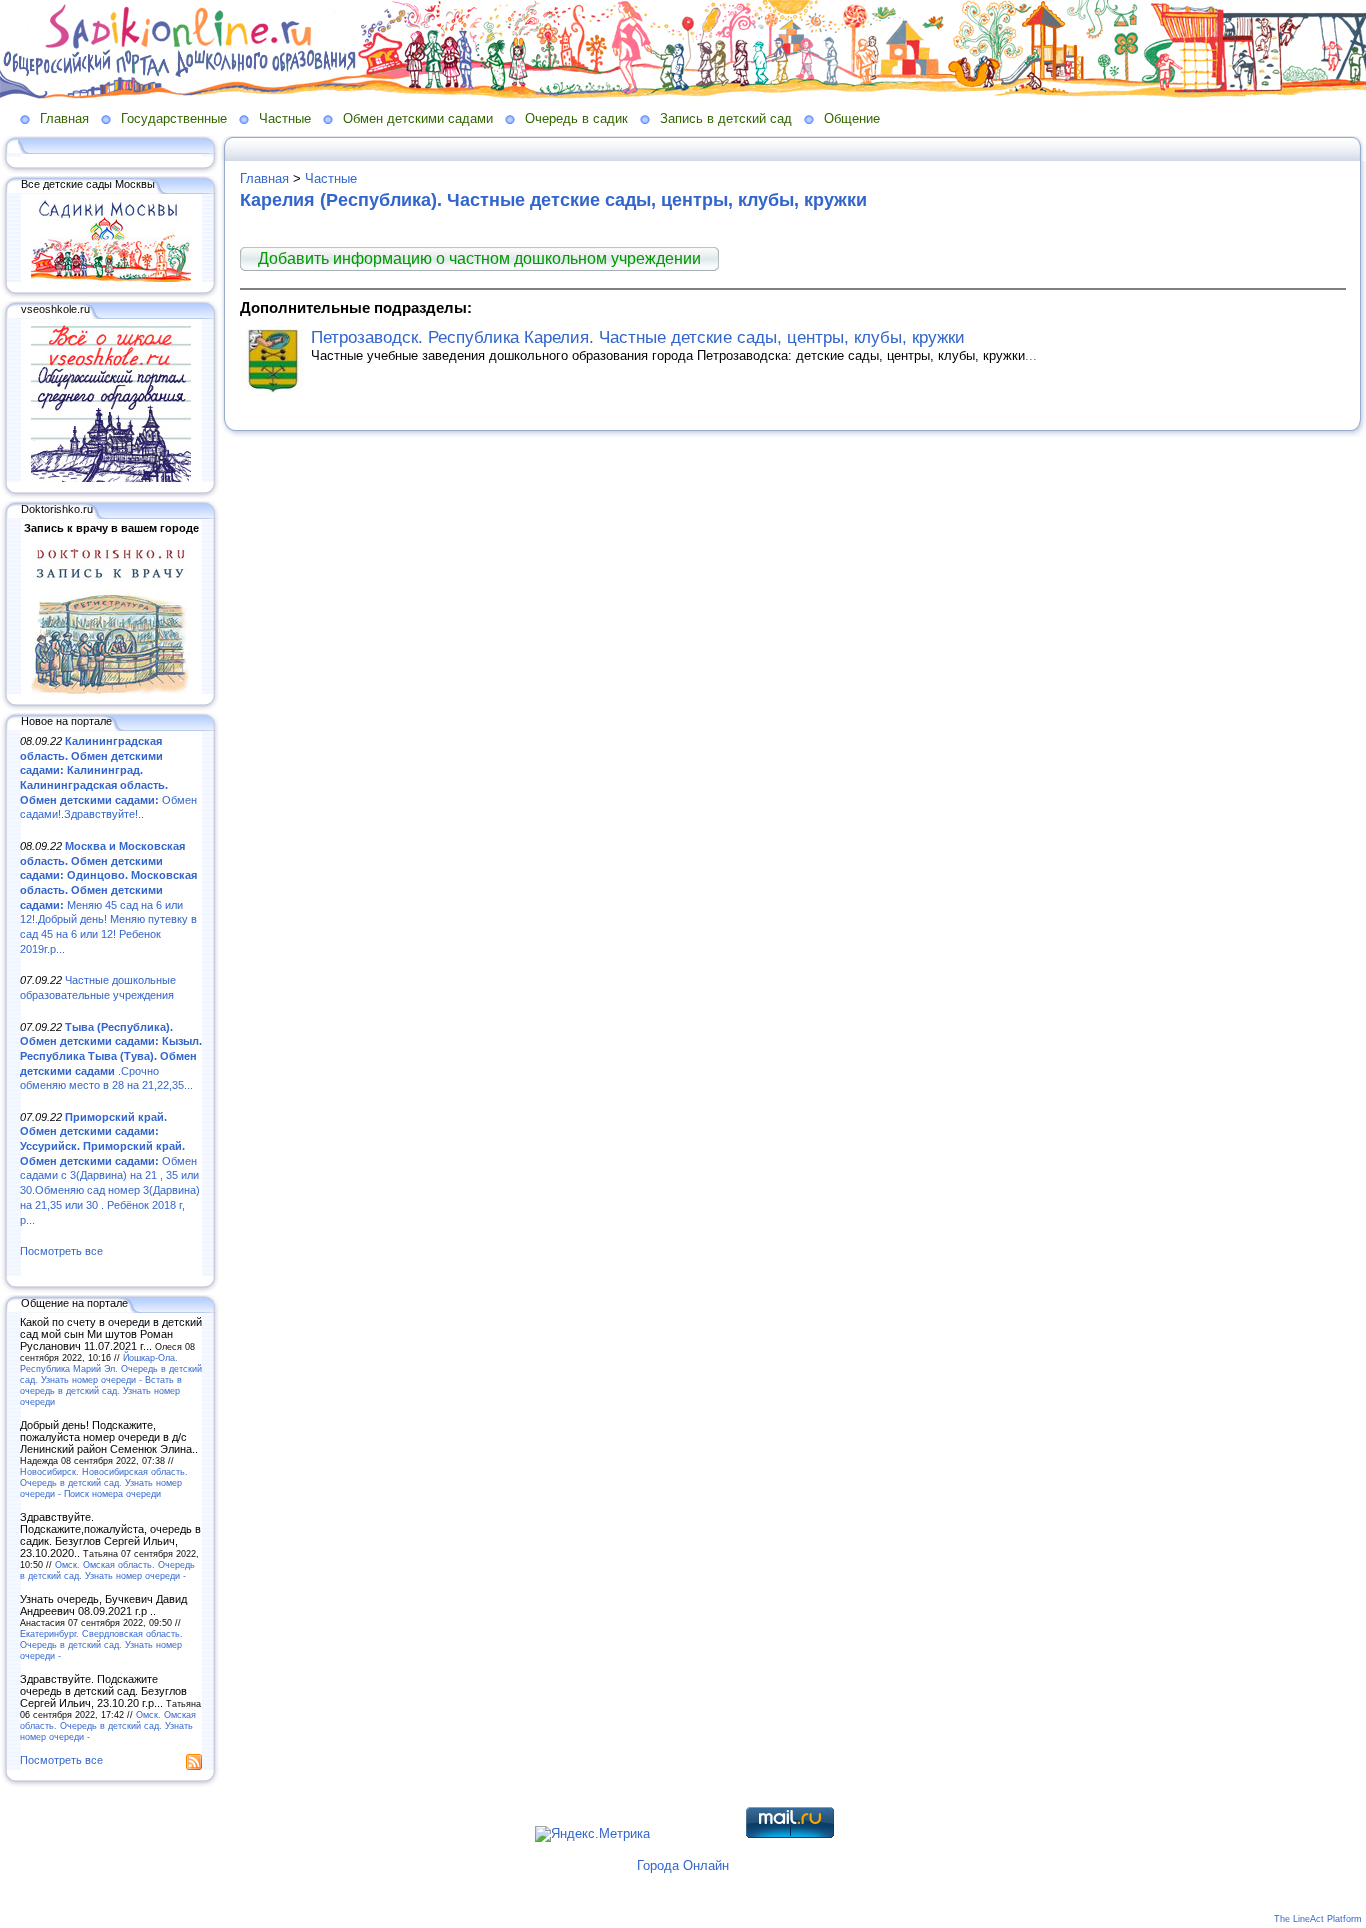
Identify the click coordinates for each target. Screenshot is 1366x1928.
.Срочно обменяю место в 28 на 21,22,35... (111, 1056)
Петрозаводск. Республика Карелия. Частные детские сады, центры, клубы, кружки (638, 337)
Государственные (174, 118)
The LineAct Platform (1318, 1919)
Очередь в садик (576, 118)
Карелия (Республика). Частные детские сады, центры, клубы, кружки (553, 200)
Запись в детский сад (726, 118)
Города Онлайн (683, 1865)
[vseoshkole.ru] (111, 478)
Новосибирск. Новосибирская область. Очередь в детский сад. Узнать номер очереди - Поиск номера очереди (104, 1482)
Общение (852, 118)
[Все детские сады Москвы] (111, 278)
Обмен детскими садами (418, 118)
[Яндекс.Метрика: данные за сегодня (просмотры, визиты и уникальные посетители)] (592, 1834)
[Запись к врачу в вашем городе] (111, 690)
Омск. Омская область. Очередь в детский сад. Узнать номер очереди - (107, 1570)
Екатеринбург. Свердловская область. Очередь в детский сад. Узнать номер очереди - (101, 1644)
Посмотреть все (61, 1251)
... (1031, 355)
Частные (285, 118)
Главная (64, 118)
